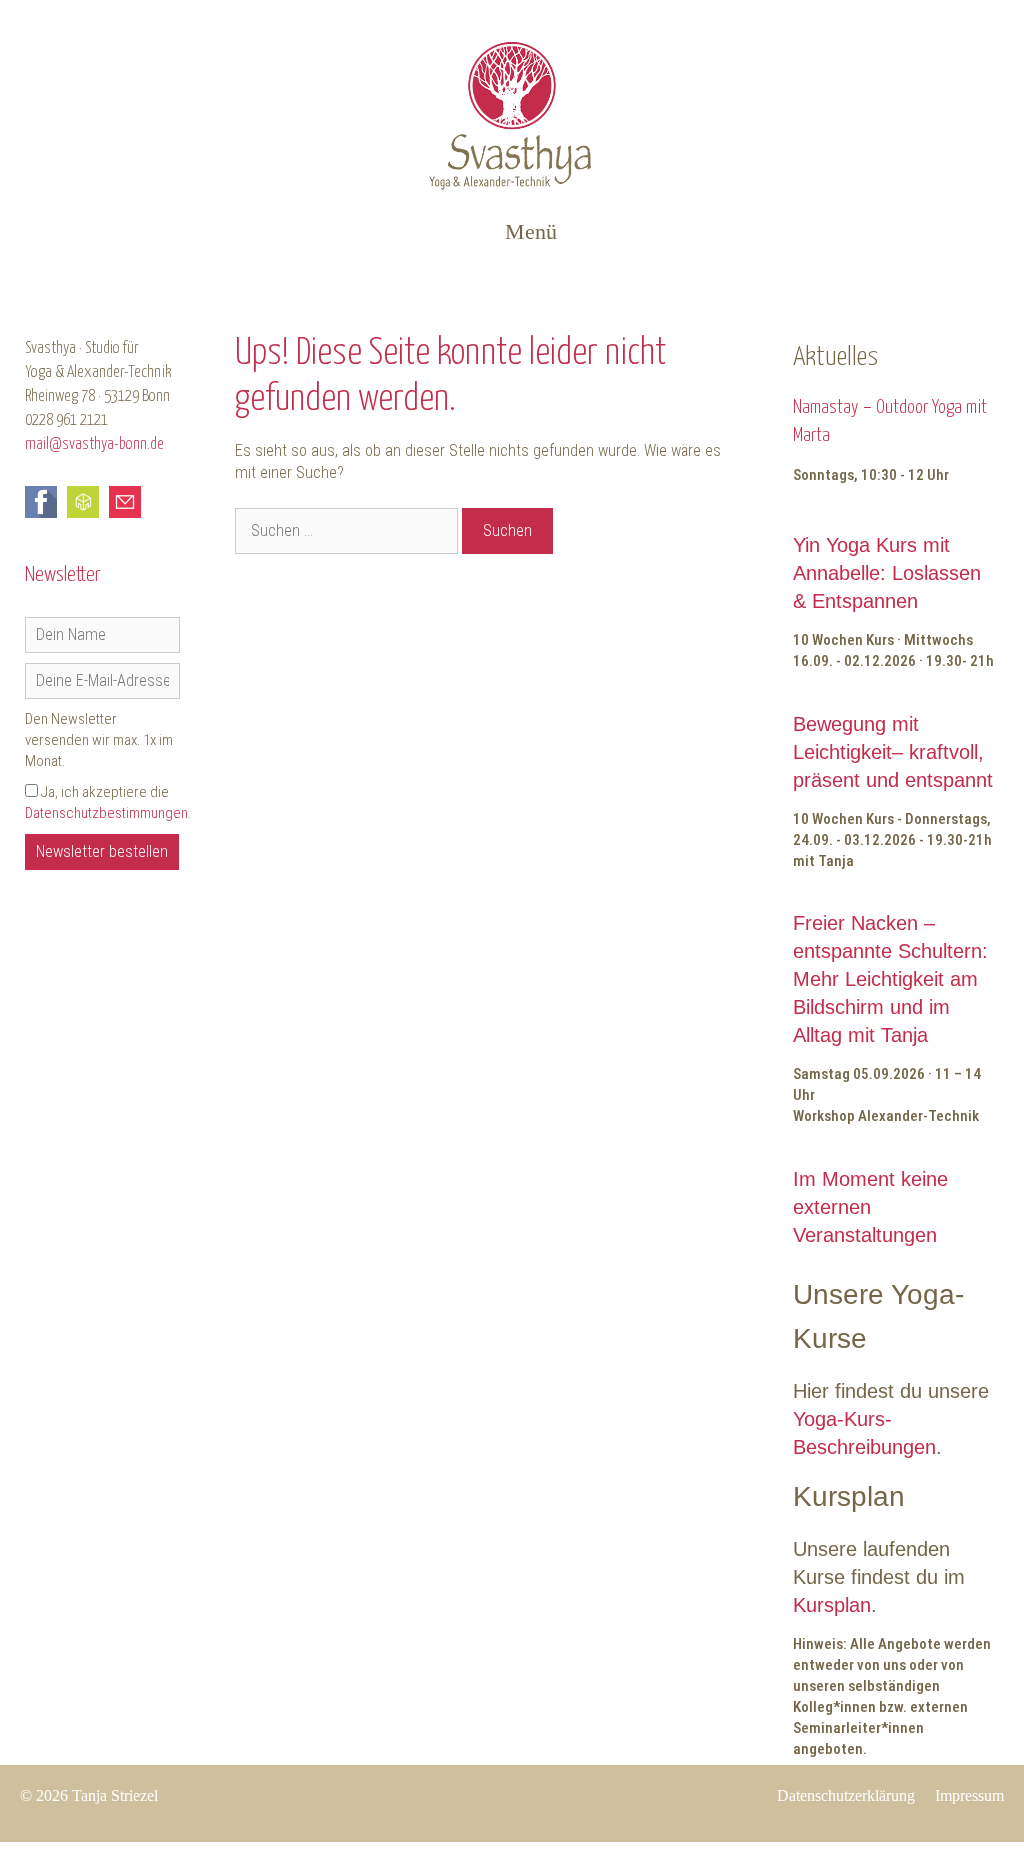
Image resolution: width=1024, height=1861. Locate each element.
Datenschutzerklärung (846, 1795)
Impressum (969, 1795)
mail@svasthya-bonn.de (94, 444)
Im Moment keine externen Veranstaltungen (870, 1207)
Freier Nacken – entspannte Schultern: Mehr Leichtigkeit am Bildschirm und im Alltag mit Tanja (890, 979)
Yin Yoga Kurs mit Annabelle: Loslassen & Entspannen (887, 573)
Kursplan (832, 1605)
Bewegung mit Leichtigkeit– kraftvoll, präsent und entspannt (893, 752)
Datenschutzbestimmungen (106, 813)
